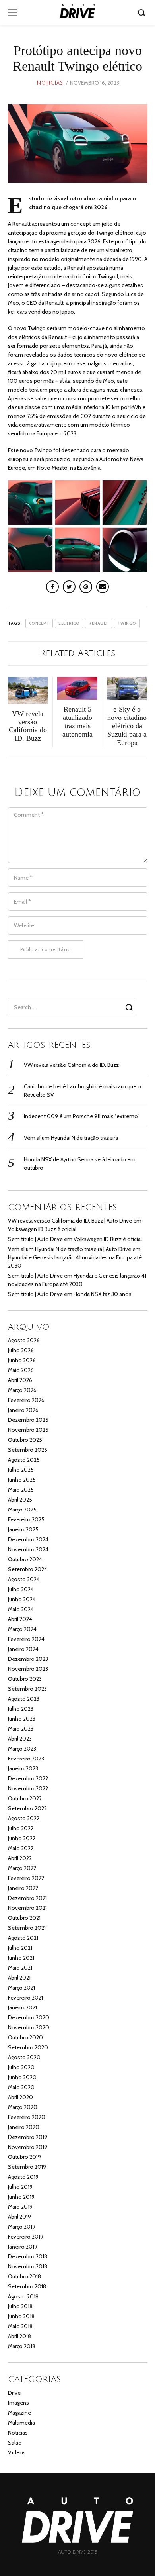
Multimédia (21, 2423)
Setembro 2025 (28, 1450)
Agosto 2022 (24, 1818)
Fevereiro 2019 (26, 2237)
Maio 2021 (20, 1968)
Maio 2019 (20, 2207)
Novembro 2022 (28, 1788)
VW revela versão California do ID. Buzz (71, 1065)
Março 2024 (22, 1629)
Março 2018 (22, 2346)
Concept (39, 623)
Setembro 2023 (27, 1689)
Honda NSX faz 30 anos (103, 1294)
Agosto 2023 (24, 1699)
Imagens (18, 2403)
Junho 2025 (22, 1480)
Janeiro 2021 (22, 2007)
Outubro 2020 (25, 2037)
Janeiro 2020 (24, 2127)
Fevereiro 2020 (27, 2117)
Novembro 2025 (28, 1430)
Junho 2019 (21, 2197)
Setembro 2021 (27, 1928)
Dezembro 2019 (28, 2137)
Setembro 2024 (28, 1569)
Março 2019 (22, 2227)
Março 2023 (22, 1749)
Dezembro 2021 (27, 1898)
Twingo (127, 623)
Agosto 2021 (23, 1938)
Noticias (50, 83)
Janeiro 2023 (23, 1768)
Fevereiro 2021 (25, 1998)
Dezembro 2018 (28, 2256)
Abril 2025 (20, 1500)
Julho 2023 (21, 1709)
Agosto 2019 (23, 2177)
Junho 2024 (22, 1599)
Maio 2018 (20, 2326)
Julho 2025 (21, 1470)
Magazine (19, 2413)
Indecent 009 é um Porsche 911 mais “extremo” (82, 1116)
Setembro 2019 (27, 2167)
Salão (15, 2443)
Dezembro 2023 (28, 1659)
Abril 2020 (20, 2097)
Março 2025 (22, 1510)
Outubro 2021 (24, 1918)
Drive (14, 2393)
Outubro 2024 (25, 1559)
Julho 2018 (20, 2306)
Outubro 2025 (25, 1440)
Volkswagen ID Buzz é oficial (42, 1229)
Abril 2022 (20, 1858)
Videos (17, 2452)
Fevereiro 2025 (26, 1519)
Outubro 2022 (25, 1798)
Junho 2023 (22, 1719)
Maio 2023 (21, 1729)
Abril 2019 (19, 2217)
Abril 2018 (19, 2336)
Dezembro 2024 (28, 1539)
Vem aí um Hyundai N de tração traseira (71, 1138)
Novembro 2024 (28, 1549)
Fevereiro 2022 (26, 1878)
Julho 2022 (21, 1828)
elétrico (69, 623)
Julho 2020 (21, 2067)
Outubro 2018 (24, 2276)
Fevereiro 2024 (26, 1639)
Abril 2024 (20, 1619)
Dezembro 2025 (28, 1420)
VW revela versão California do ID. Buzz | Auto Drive (70, 1221)
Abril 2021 (19, 1978)
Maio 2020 (21, 2087)
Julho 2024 (21, 1589)
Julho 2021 (20, 1948)
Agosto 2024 (24, 1579)
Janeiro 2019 (23, 2247)
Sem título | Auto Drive (35, 1239)
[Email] (103, 587)
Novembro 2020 (29, 2027)
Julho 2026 (21, 1350)
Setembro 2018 (27, 2286)
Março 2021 (21, 1988)
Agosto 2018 (23, 2296)
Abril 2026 (20, 1380)
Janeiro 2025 (23, 1529)
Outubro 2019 (24, 2157)
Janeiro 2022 (23, 1888)
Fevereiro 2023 (26, 1759)
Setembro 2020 (28, 2047)
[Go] (143, 12)
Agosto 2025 (24, 1460)
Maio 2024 (21, 1609)
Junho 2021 (21, 1958)
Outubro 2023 (25, 1679)
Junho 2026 (22, 1360)
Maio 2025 (21, 1490)
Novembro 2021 (27, 1908)
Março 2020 (23, 2107)
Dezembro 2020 (29, 2017)
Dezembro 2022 (28, 1778)
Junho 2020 (22, 2077)
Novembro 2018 (28, 2266)
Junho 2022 (22, 1838)
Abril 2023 (20, 1739)
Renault (99, 623)
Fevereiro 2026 (26, 1400)
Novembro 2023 (28, 1669)
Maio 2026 (21, 1370)
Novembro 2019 (28, 2147)
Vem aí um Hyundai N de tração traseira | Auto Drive (70, 1249)
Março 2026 (22, 1390)
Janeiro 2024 (23, 1649)
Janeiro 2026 (23, 1410)
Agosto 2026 (24, 1340)
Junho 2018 (21, 2316)
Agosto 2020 (24, 2057)
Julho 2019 (20, 2187)
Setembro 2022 (27, 1808)
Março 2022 (22, 1868)
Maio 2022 (21, 1848)
